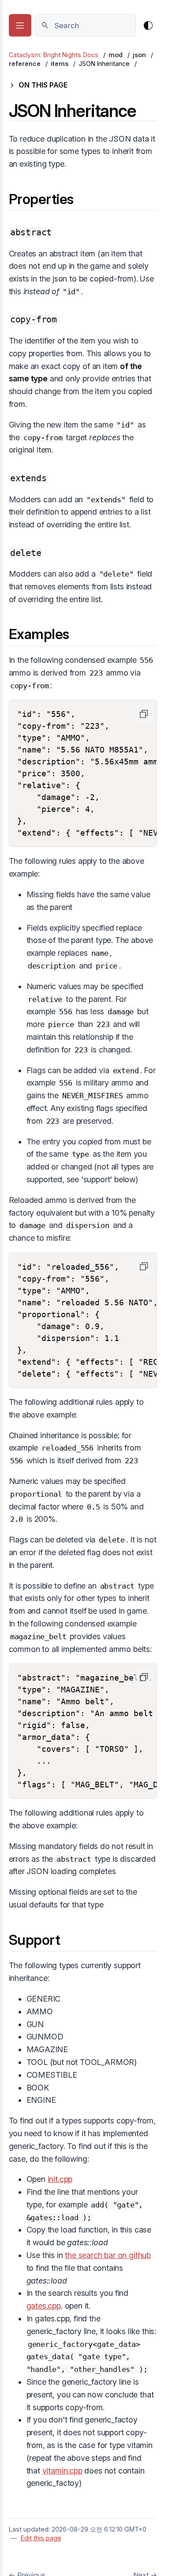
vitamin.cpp (62, 2471)
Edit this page (41, 2538)
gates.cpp (44, 2306)
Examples (39, 634)
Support (35, 1940)
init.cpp (60, 2179)
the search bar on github (108, 2255)
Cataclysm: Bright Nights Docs (54, 55)
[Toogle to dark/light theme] (148, 26)
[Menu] (20, 25)
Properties (41, 199)
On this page (43, 85)
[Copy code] (144, 714)
